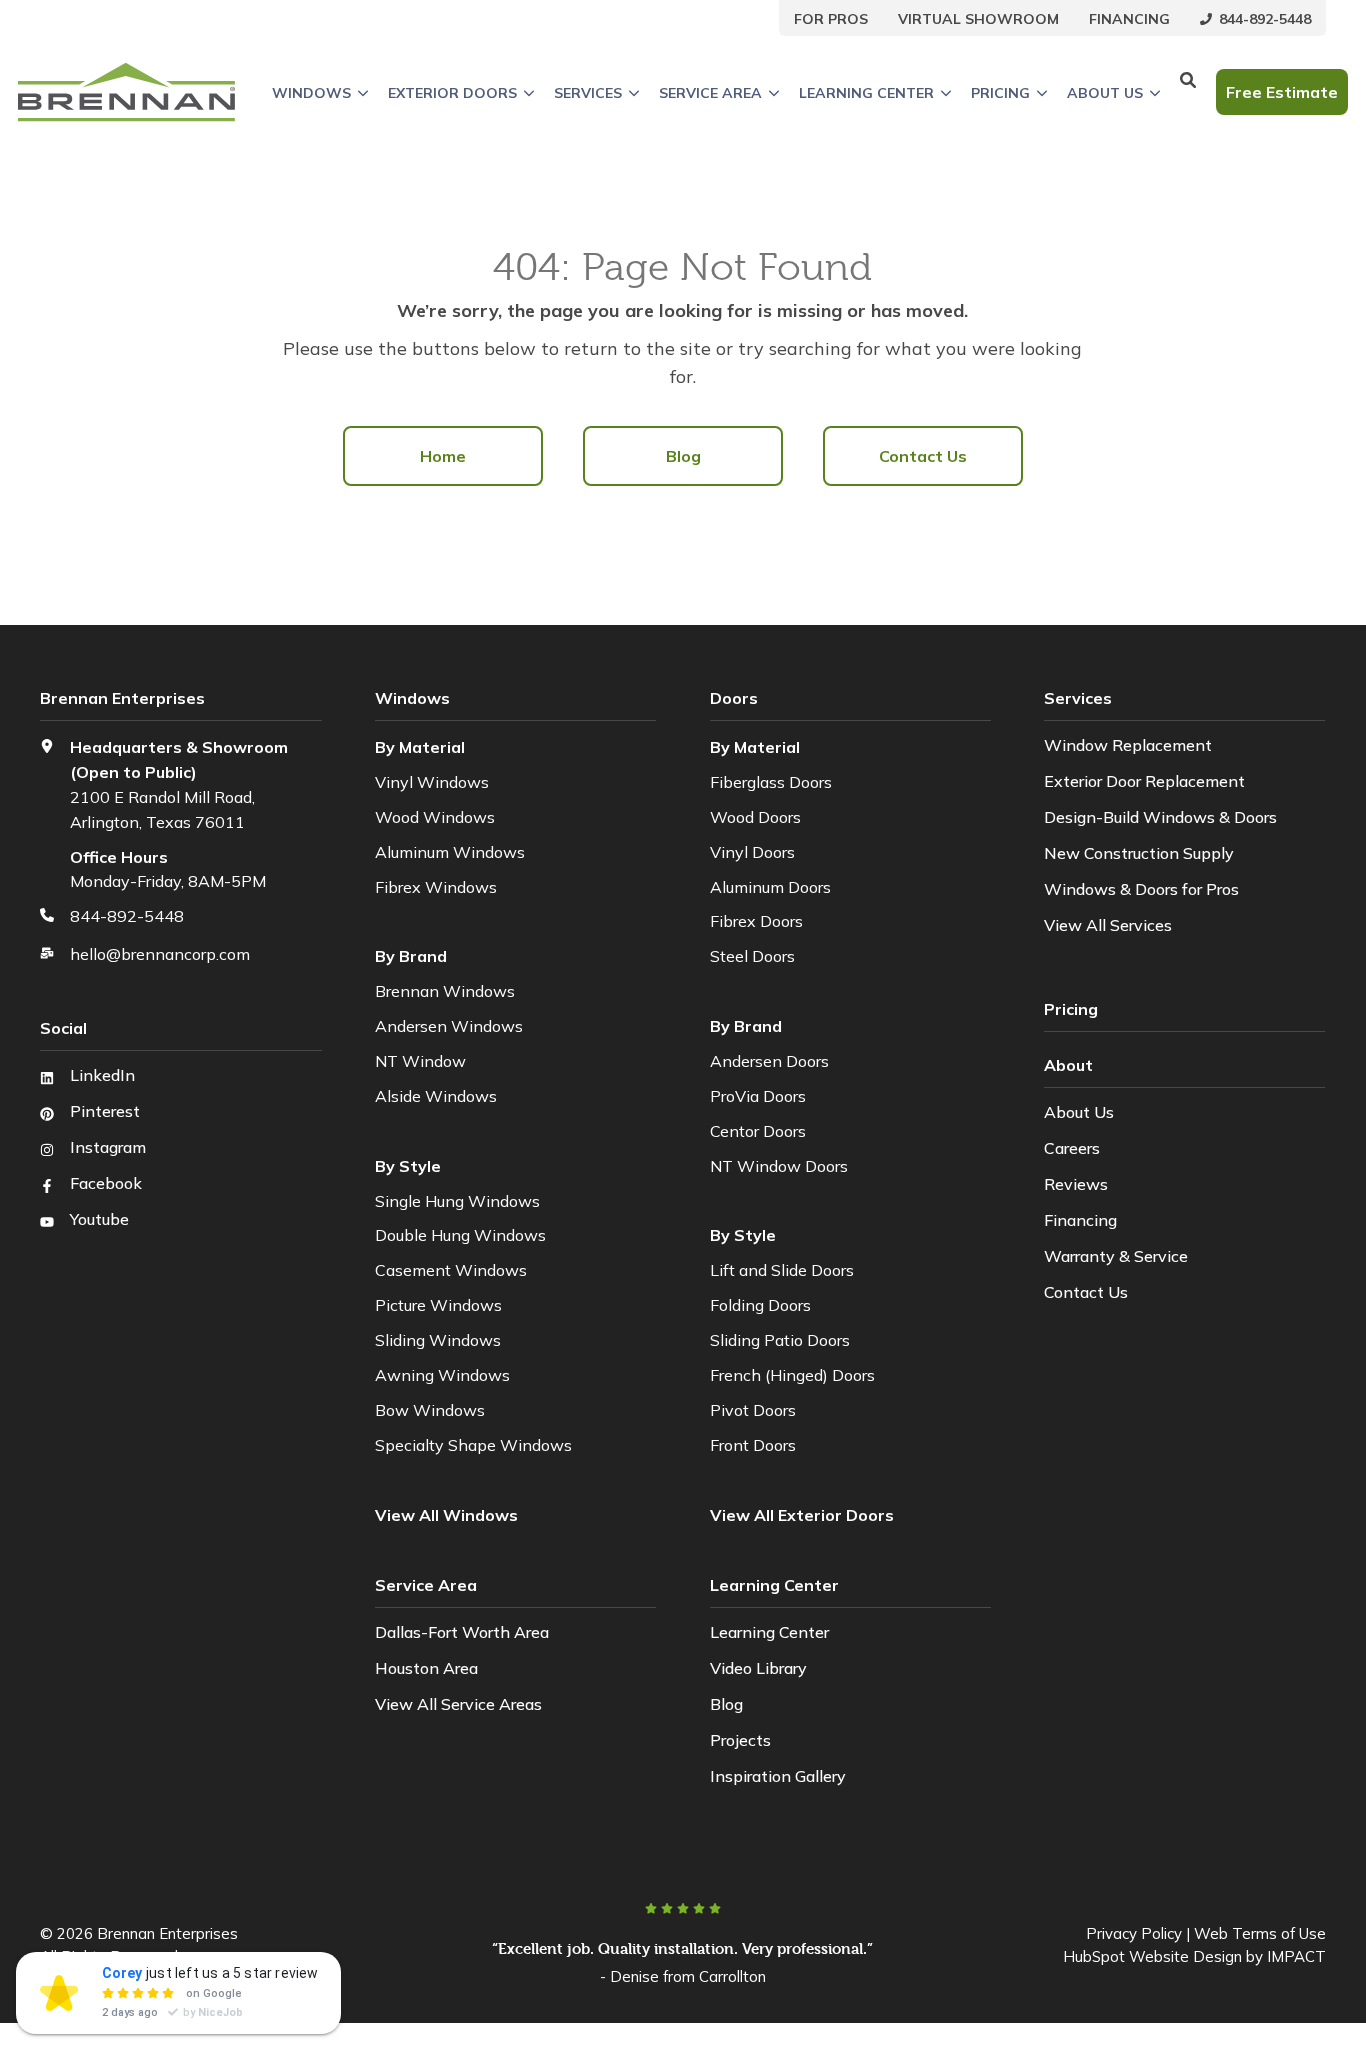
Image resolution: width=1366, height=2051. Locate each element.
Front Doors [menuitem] (753, 1445)
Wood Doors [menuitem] (755, 817)
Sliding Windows (438, 1340)
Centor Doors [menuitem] (758, 1131)
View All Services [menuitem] (1108, 925)
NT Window (420, 1061)
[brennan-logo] (126, 92)
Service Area (710, 93)
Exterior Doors (452, 93)
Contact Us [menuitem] (923, 456)
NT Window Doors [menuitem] (779, 1166)
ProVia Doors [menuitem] (758, 1096)
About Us (1105, 93)
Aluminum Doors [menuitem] (770, 887)
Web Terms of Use (1260, 1933)
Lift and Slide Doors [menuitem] (782, 1270)
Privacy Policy (1134, 1933)
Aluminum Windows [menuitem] (450, 852)
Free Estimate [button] (1282, 92)
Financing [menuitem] (1080, 1220)
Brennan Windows (445, 991)
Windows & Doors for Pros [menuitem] (1141, 889)
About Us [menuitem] (1079, 1112)
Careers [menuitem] (1072, 1148)
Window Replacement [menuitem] (1128, 745)
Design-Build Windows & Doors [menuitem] (1160, 817)
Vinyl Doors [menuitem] (752, 852)
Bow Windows (430, 1410)
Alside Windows (436, 1096)
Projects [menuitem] (740, 1740)
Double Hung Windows (460, 1235)
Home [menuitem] (443, 456)
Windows (311, 93)
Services (588, 93)
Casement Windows (451, 1270)
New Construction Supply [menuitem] (1139, 853)
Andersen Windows (449, 1026)
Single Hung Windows (457, 1201)
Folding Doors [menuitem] (760, 1305)
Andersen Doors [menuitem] (769, 1061)
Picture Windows (438, 1305)
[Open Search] (1188, 92)
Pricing (1000, 93)
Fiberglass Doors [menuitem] (771, 782)
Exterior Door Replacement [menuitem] (1144, 781)
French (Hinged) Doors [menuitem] (792, 1375)
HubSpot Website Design (1152, 1956)
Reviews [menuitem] (1076, 1184)
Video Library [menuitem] (758, 1668)
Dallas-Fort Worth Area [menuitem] (462, 1632)
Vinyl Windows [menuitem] (432, 782)
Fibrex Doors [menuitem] (756, 921)
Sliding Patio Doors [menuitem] (780, 1340)
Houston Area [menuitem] (426, 1668)
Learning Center (866, 93)
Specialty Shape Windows (473, 1445)
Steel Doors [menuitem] (752, 956)
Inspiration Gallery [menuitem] (778, 1776)
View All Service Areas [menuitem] (458, 1704)
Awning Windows (442, 1375)
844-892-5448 (127, 916)
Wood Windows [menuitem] (435, 817)
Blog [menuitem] (683, 456)
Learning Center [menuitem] (769, 1632)
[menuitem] (831, 18)
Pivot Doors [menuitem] (753, 1410)
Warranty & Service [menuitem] (1116, 1256)
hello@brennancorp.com (160, 954)
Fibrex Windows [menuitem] (436, 887)
